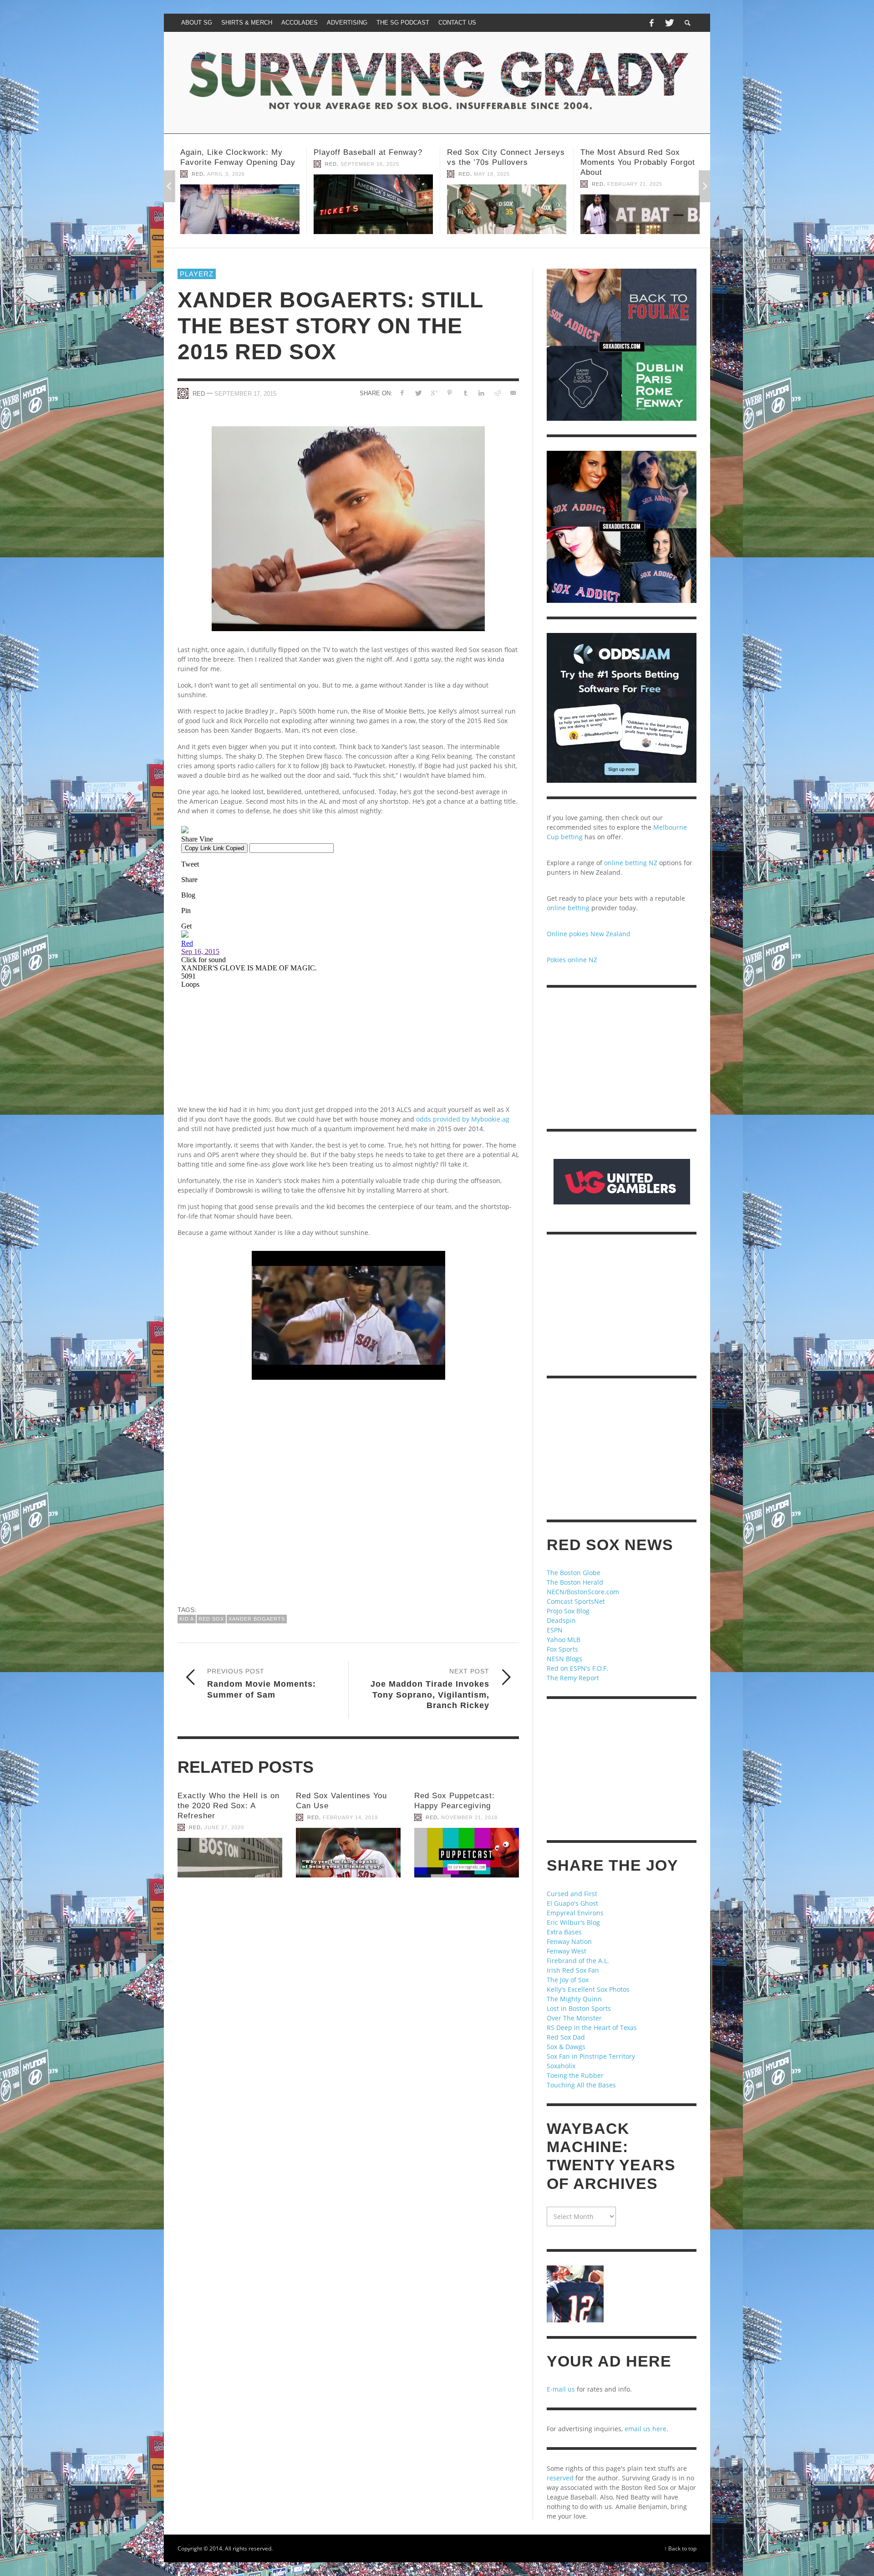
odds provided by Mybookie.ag (463, 1119)
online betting (568, 908)
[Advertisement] (348, 1496)
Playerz (197, 274)
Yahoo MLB (564, 1640)
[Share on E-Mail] (513, 393)
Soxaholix (561, 2066)
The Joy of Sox (568, 1980)
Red (195, 174)
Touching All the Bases (581, 2085)
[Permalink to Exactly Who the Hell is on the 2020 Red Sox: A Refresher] (230, 1858)
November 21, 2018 (469, 1817)
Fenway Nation (569, 1941)
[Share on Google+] (434, 393)
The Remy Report (573, 1678)
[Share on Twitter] (418, 393)
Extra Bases (564, 1932)
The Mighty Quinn (574, 1999)
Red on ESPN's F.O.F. (577, 1668)
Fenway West (567, 1951)
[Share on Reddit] (497, 393)
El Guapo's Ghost (572, 1903)
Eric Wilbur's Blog (573, 1922)
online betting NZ (631, 863)
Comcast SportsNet (576, 1601)
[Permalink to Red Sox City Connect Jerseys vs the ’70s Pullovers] (238, 209)
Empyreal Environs (575, 1913)
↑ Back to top (680, 2548)
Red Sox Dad (566, 2037)
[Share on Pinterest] (450, 393)
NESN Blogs (564, 1659)
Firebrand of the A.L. (578, 1961)
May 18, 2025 (223, 174)
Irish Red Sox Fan (573, 1970)
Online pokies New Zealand (589, 934)
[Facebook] (651, 23)
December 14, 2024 (633, 184)
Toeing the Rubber (575, 2075)
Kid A (187, 1619)
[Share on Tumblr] (465, 393)
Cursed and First (572, 1894)
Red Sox (211, 1619)
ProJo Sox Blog (568, 1611)
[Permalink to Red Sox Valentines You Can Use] (348, 1853)
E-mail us (561, 2389)
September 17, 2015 (245, 394)
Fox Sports (562, 1649)
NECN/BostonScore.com (583, 1592)
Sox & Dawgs (566, 2047)
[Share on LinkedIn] (481, 393)
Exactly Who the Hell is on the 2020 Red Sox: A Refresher (229, 1806)
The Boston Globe (574, 1573)
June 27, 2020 (224, 1827)
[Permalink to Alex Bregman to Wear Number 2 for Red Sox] (504, 209)
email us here (645, 2429)
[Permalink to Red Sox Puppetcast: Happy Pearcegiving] (467, 1853)
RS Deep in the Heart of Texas (592, 2028)
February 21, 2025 (366, 184)
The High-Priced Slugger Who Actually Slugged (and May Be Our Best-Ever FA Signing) (636, 162)
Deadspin (561, 1620)
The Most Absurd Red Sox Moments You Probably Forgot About (369, 162)
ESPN (555, 1630)
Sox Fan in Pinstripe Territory (591, 2056)
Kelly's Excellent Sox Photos (588, 1989)
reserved (560, 2478)
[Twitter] (669, 23)
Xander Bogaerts (257, 1619)
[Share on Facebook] (402, 393)
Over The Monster (574, 2018)
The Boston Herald (575, 1582)
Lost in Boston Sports (579, 2008)
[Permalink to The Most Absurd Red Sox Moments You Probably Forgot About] (371, 214)
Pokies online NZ (572, 960)
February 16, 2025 (499, 174)
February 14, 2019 (350, 1817)
